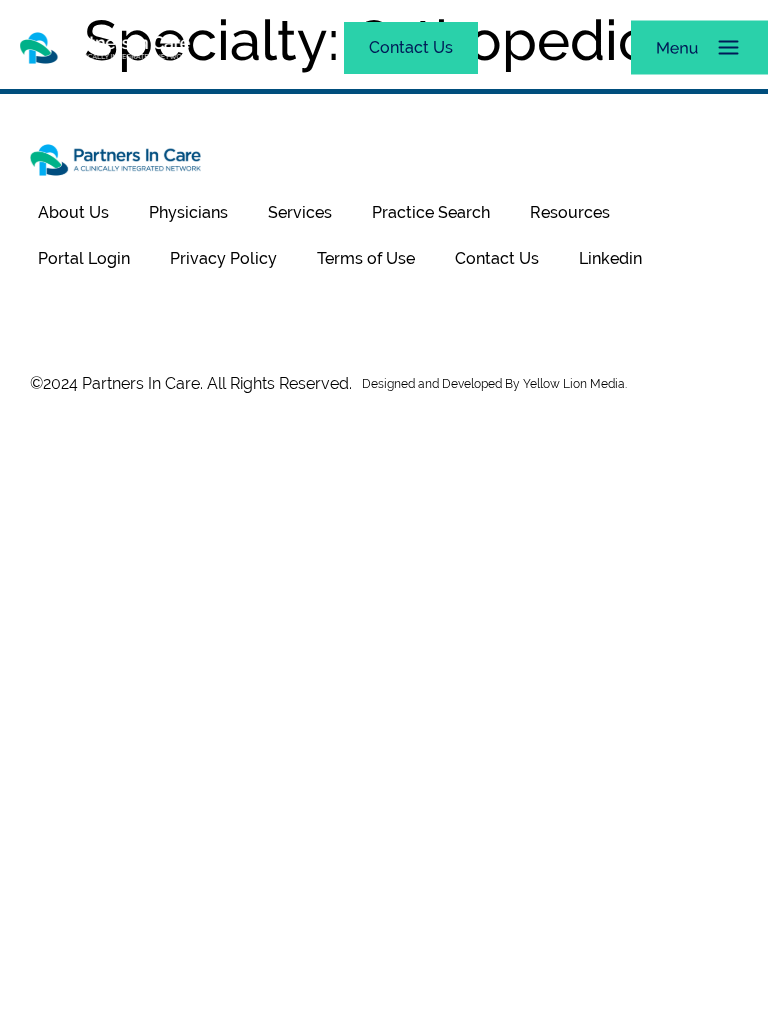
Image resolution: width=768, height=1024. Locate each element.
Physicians (188, 212)
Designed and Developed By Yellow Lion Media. (494, 384)
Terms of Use (366, 258)
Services (300, 212)
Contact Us (497, 258)
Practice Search (431, 212)
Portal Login (84, 258)
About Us (73, 212)
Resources (570, 212)
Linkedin (610, 258)
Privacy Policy (223, 258)
